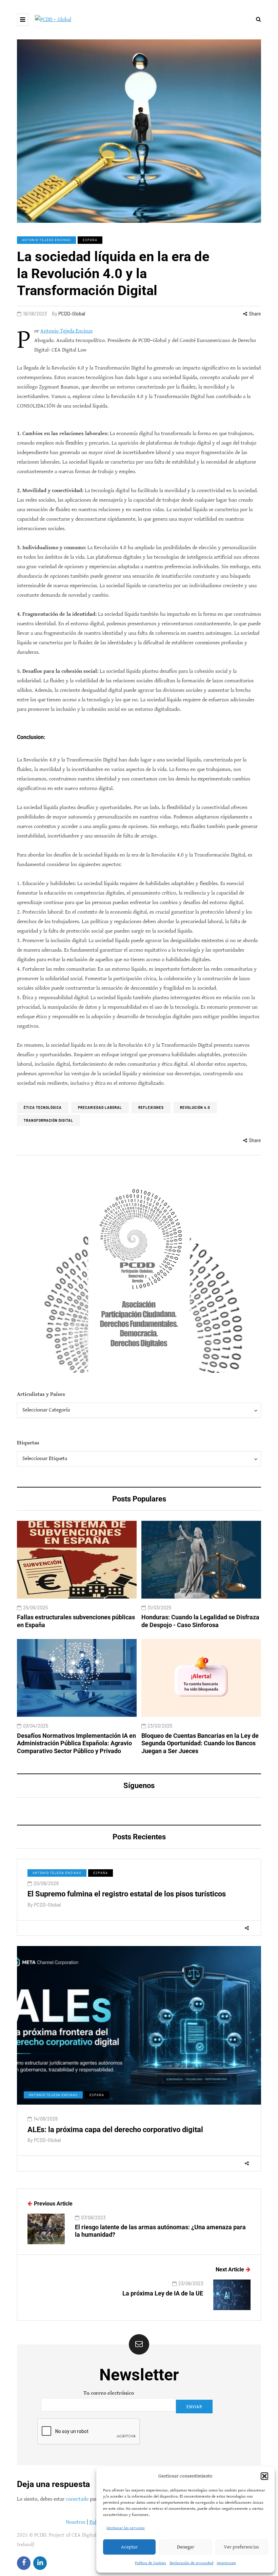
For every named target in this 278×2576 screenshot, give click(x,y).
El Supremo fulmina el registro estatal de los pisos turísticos (127, 1894)
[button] (264, 2476)
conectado (77, 2499)
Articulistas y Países (41, 1394)
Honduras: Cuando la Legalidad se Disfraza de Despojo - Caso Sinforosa (200, 1621)
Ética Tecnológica (43, 1107)
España (90, 240)
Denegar (186, 2547)
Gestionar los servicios (126, 2528)
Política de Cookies (151, 2563)
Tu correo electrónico (109, 2393)
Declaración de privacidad (191, 2563)
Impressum (226, 2563)
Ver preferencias (241, 2547)
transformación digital (48, 1120)
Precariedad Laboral (100, 1107)
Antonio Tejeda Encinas (46, 240)
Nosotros (76, 2522)
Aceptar (129, 2547)
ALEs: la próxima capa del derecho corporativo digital (115, 2130)
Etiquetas (28, 1443)
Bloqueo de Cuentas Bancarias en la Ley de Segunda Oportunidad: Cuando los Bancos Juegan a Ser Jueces (200, 1743)
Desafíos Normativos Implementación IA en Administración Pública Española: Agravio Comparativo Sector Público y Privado (76, 1743)
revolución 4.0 (195, 1107)
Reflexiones (151, 1107)
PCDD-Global (72, 314)
